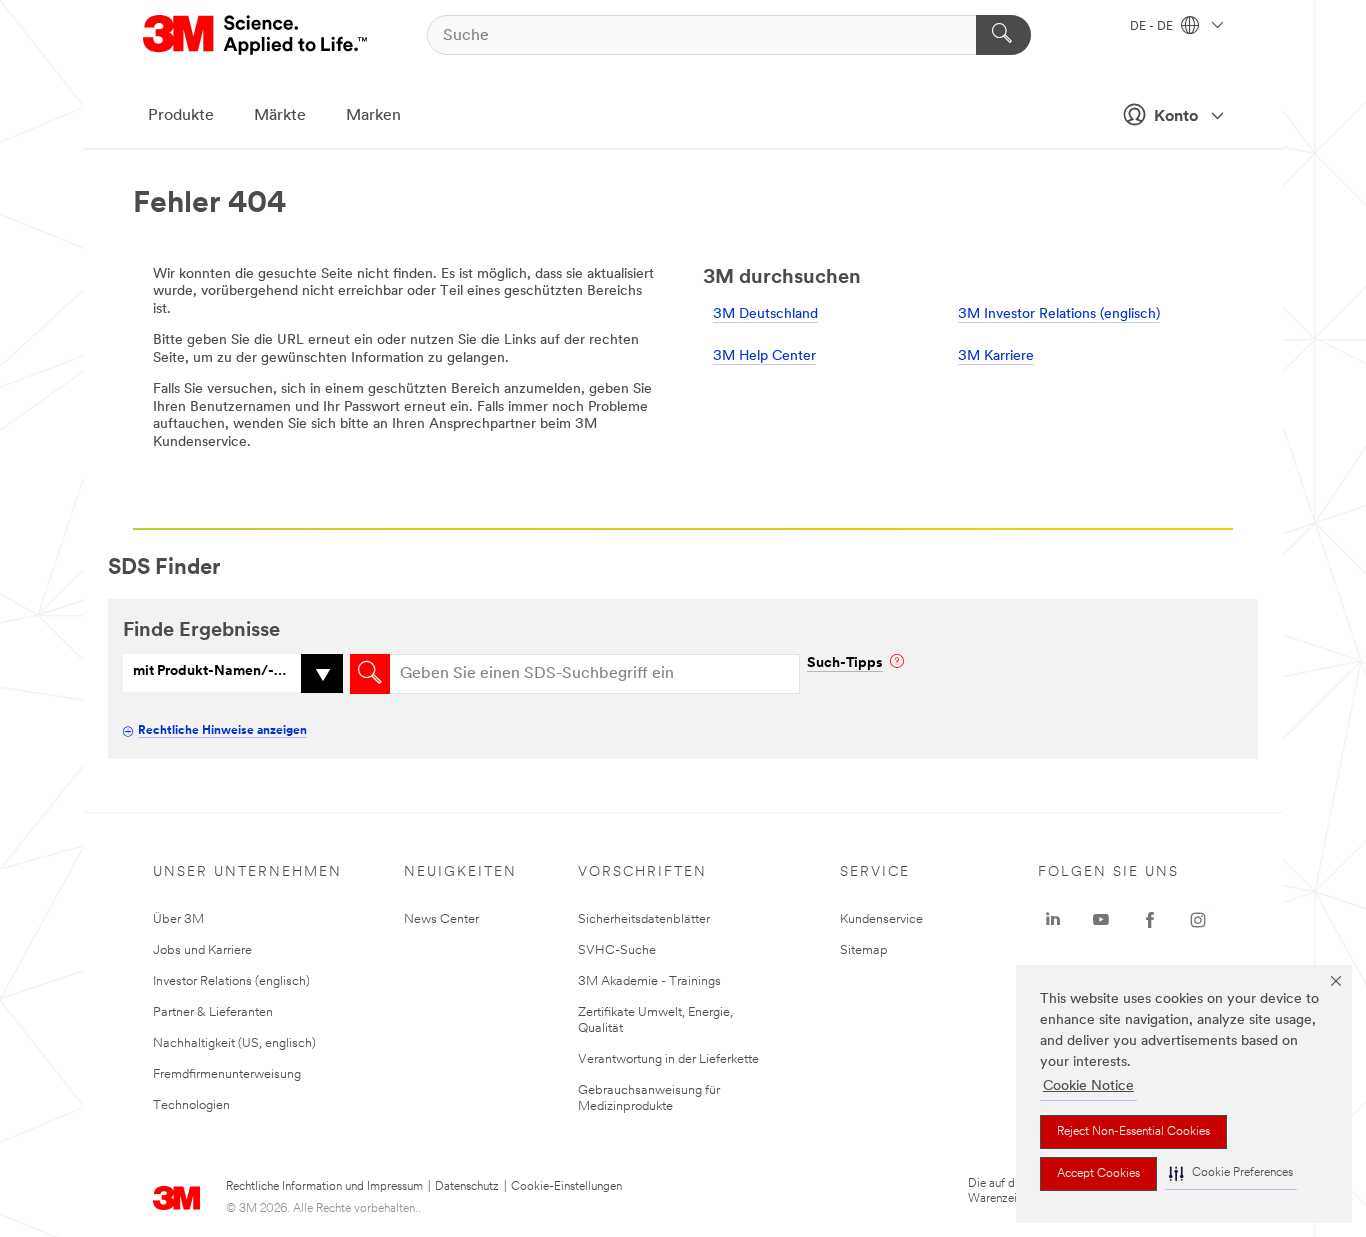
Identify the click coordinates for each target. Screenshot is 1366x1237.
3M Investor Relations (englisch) (1059, 314)
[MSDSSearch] (370, 674)
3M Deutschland (765, 314)
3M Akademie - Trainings (649, 981)
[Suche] (1003, 35)
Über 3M (178, 919)
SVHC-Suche (617, 950)
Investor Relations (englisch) (231, 981)
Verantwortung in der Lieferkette (668, 1059)
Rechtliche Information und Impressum (324, 1187)
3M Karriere (996, 356)
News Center (441, 919)
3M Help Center (764, 356)
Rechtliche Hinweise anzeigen (222, 731)
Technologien (191, 1105)
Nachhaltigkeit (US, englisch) (234, 1043)
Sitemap (864, 950)
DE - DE (1153, 27)
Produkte (181, 116)
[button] (1231, 1173)
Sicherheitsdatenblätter (644, 919)
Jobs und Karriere (202, 950)
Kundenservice (881, 919)
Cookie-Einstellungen (566, 1187)
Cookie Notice (1088, 1086)
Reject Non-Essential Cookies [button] (1133, 1132)
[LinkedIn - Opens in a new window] (1053, 920)
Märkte (280, 116)
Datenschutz (467, 1187)
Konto (1176, 117)
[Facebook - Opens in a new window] (1150, 920)
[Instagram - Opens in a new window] (1198, 920)
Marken (373, 116)
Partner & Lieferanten (213, 1012)
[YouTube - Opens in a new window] (1101, 920)
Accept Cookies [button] (1098, 1174)
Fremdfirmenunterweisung (227, 1074)
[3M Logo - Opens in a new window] (256, 35)
